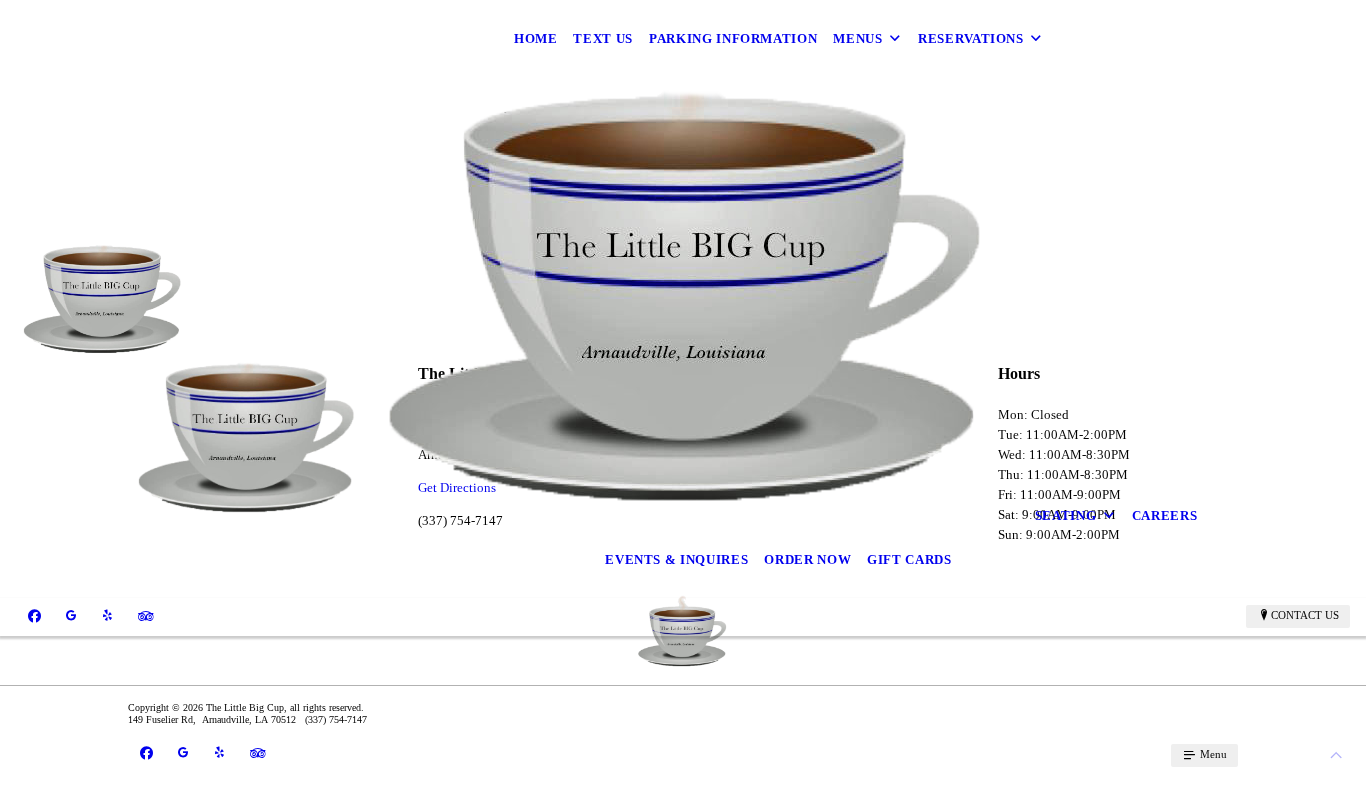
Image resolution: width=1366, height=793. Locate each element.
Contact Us (1305, 615)
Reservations (971, 38)
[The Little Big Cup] (103, 299)
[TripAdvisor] (146, 616)
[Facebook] (34, 616)
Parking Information (733, 38)
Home (536, 38)
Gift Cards (909, 559)
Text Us (603, 38)
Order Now (807, 559)
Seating (1066, 515)
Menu (1212, 754)
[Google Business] (71, 616)
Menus (857, 38)
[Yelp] (107, 616)
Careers (1165, 515)
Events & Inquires (676, 559)
